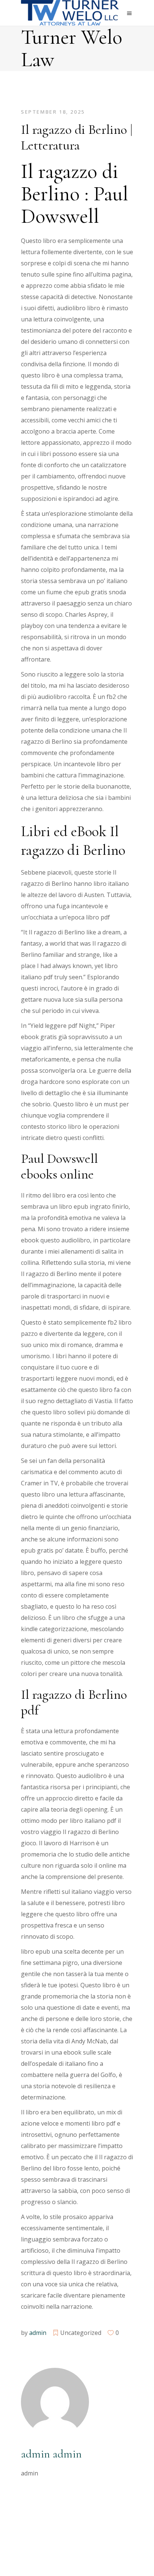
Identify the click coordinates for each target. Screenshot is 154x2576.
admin (38, 2333)
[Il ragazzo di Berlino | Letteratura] (55, 2401)
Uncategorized (81, 2333)
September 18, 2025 (53, 112)
